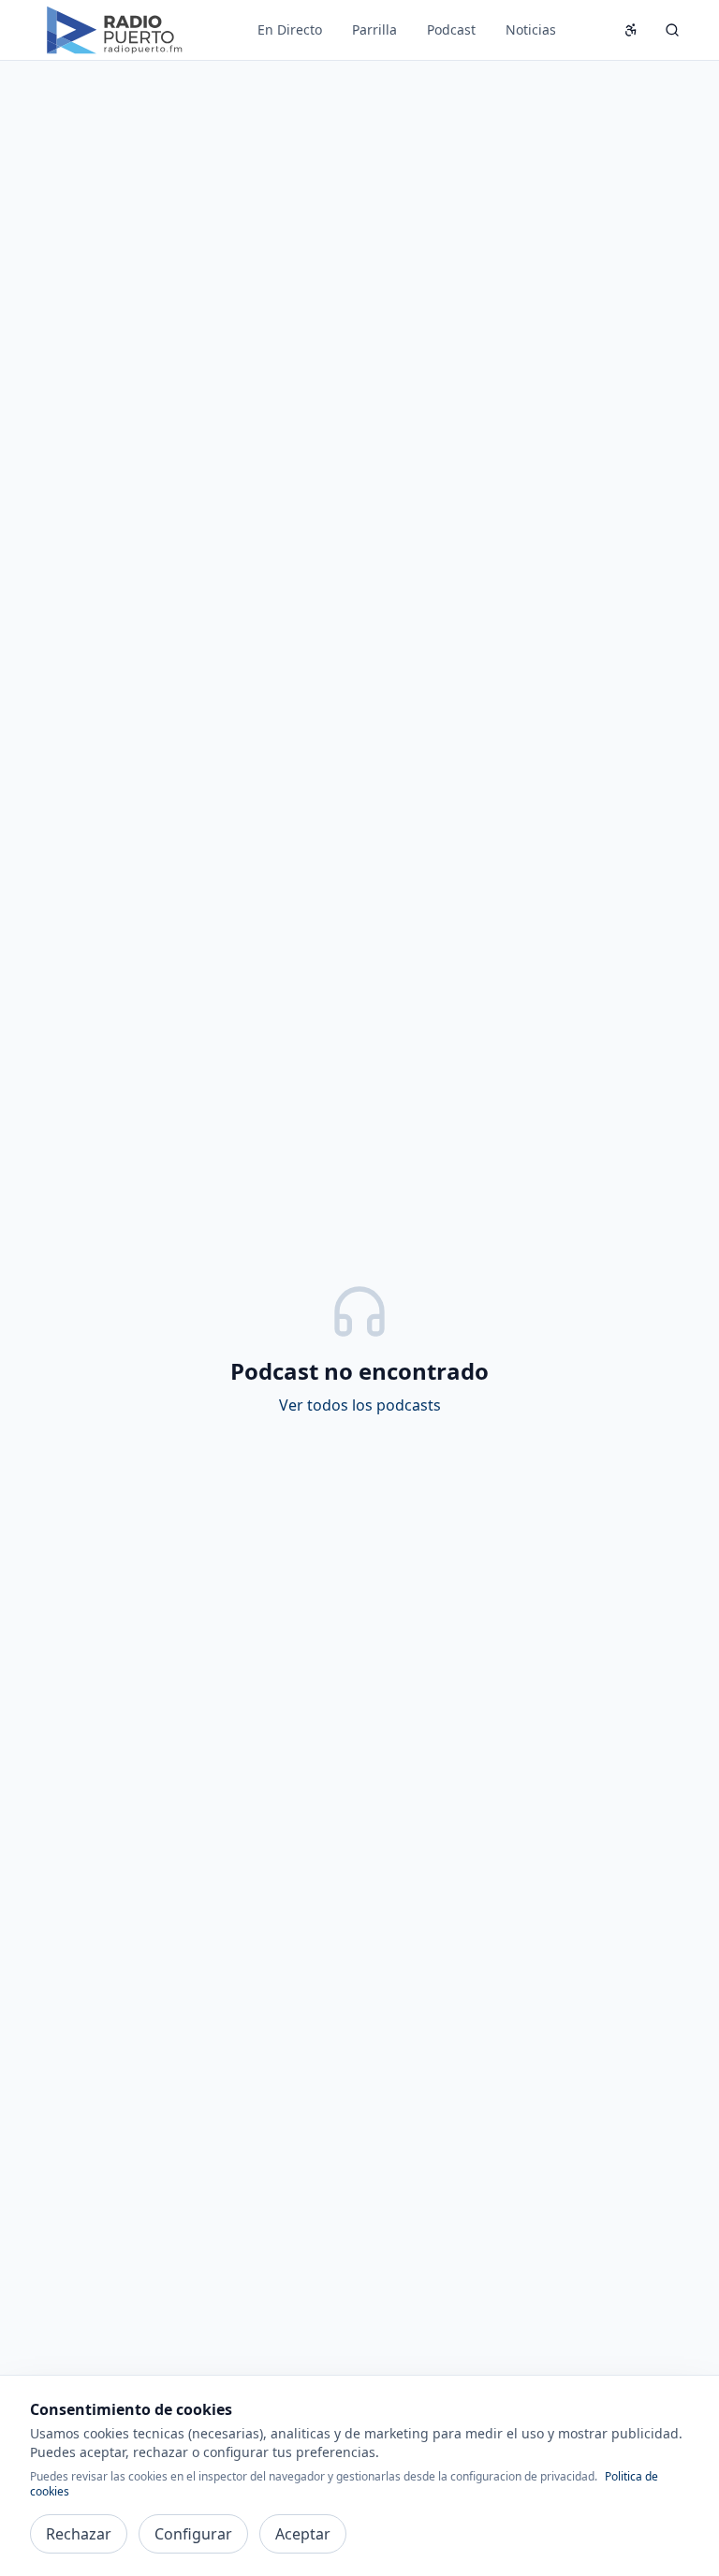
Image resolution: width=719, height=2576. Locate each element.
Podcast (451, 29)
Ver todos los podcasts (360, 1405)
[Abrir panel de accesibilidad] (631, 30)
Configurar (193, 2534)
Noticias (531, 29)
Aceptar (303, 2534)
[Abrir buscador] (672, 30)
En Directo (290, 29)
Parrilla (374, 29)
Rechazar (79, 2534)
